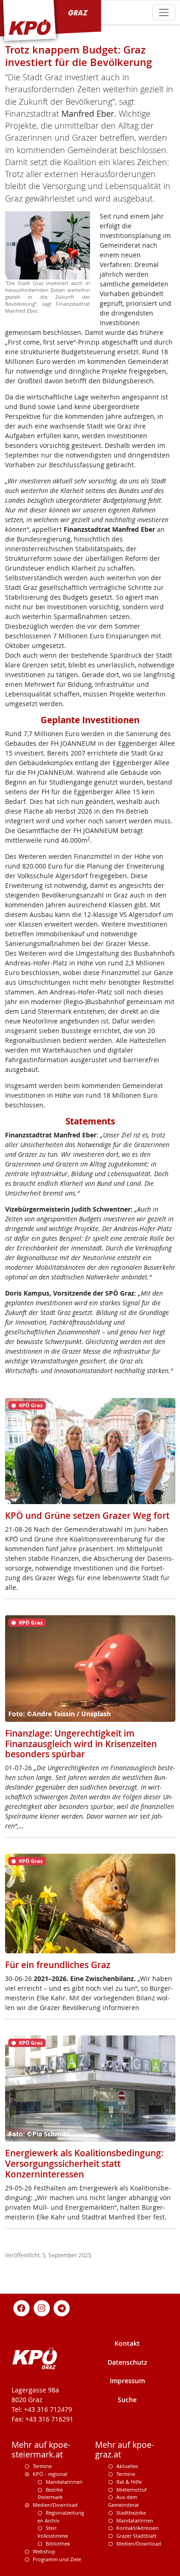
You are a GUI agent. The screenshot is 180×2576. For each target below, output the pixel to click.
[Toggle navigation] (164, 12)
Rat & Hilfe (129, 2482)
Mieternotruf (132, 2490)
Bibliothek (58, 2543)
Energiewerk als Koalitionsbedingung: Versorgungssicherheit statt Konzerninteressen (84, 2164)
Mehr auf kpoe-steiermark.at (41, 2450)
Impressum (127, 2381)
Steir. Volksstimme (53, 2532)
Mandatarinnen (64, 2482)
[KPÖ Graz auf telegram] (62, 2307)
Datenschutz (127, 2362)
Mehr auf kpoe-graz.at (125, 2450)
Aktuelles (127, 2466)
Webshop (44, 2551)
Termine (42, 2466)
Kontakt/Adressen (138, 2528)
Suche (127, 2400)
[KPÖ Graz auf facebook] (22, 2307)
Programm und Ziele (57, 2559)
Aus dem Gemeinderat (123, 2501)
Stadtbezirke (131, 2513)
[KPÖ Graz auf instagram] (42, 2307)
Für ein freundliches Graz (58, 1965)
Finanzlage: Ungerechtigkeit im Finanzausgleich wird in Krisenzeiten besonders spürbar (81, 1744)
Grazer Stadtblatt (136, 2536)
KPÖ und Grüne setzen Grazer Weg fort (87, 1516)
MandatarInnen (135, 2520)
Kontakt (127, 2343)
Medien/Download (55, 2505)
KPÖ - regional (50, 2474)
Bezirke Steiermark (50, 2493)
